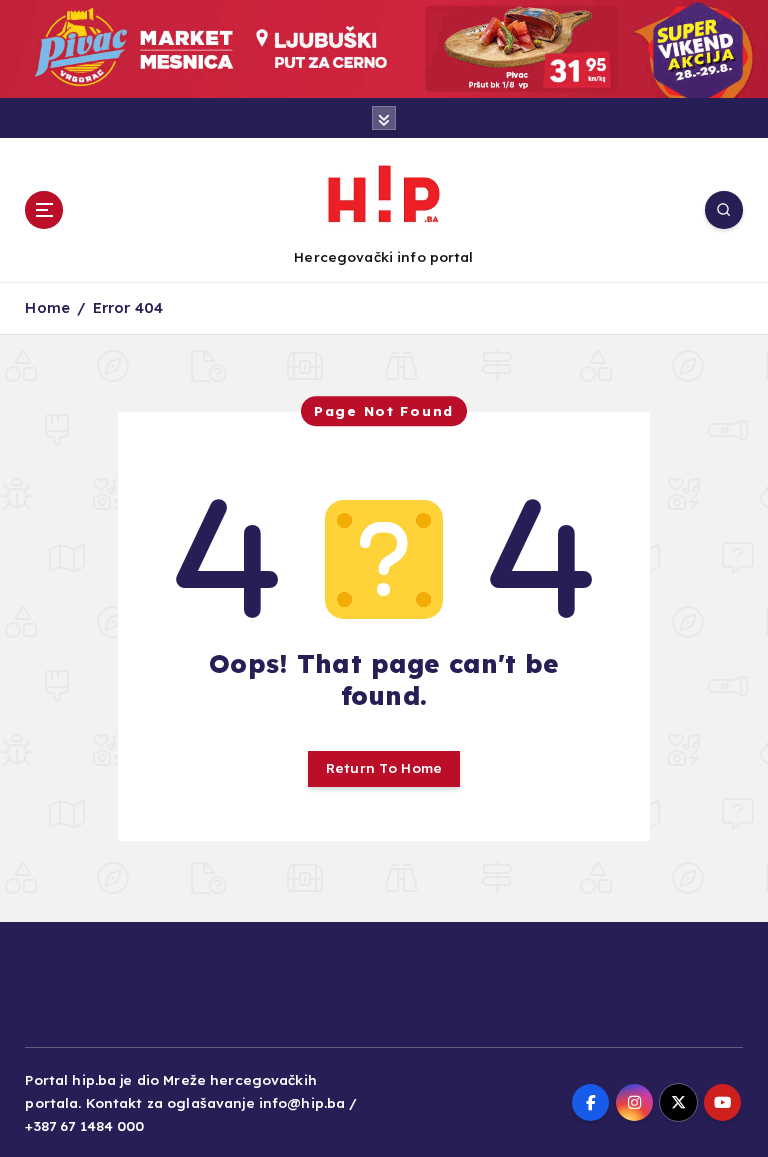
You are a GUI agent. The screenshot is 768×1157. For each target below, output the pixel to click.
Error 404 (128, 307)
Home (47, 307)
